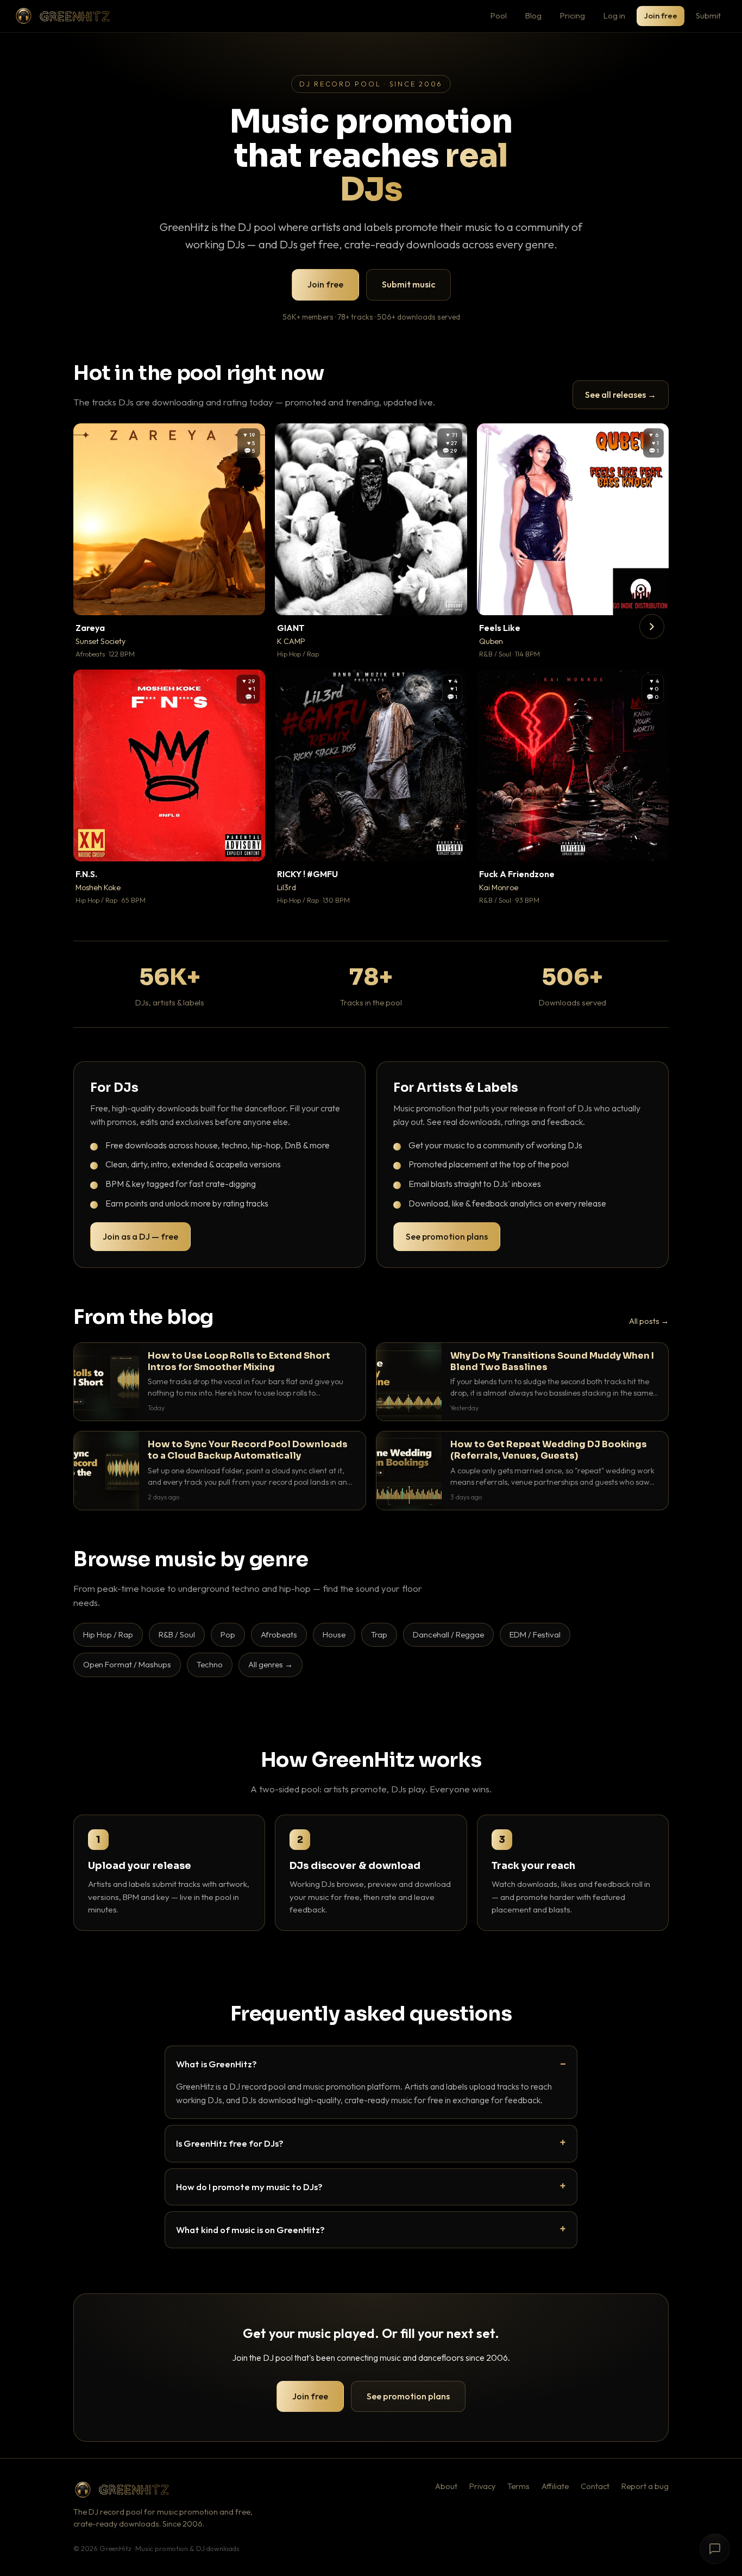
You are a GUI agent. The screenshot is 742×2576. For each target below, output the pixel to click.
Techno (210, 1664)
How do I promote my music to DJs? (249, 2187)
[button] (249, 599)
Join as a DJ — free (140, 1236)
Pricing (573, 15)
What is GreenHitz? (216, 2064)
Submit (708, 15)
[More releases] (652, 627)
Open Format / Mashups (127, 1664)
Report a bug (645, 2486)
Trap (379, 1634)
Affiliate (555, 2486)
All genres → (271, 1664)
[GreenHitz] (62, 16)
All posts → (649, 1321)
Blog (533, 15)
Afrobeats (279, 1634)
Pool (499, 15)
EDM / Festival (535, 1634)
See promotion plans (447, 1236)
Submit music (408, 284)
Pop (228, 1634)
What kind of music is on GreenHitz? (250, 2230)
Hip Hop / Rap (108, 1634)
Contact (595, 2486)
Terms (518, 2486)
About (446, 2486)
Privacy (482, 2486)
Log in (614, 15)
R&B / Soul (177, 1634)
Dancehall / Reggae (448, 1634)
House (334, 1634)
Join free (661, 15)
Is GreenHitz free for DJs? (230, 2143)
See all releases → (621, 395)
